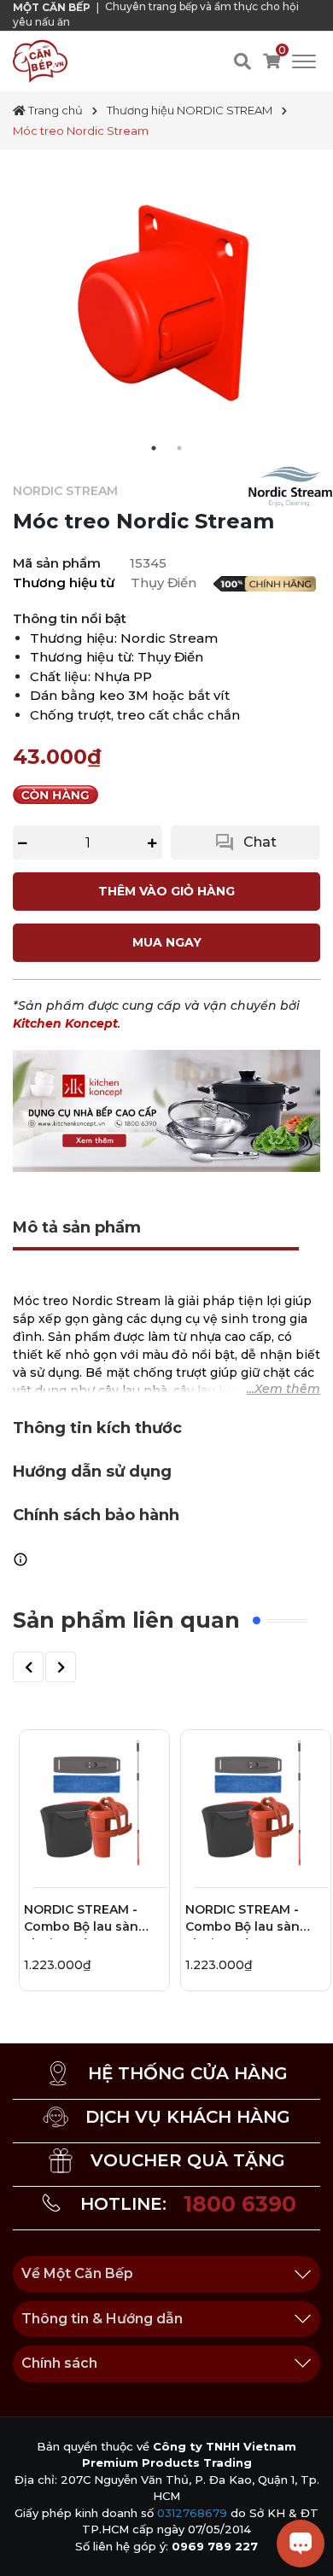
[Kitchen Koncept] (166, 1110)
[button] (28, 1667)
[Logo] (40, 61)
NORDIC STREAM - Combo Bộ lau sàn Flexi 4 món (81, 1920)
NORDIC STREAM (65, 491)
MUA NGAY (167, 942)
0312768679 (192, 2513)
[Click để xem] (166, 303)
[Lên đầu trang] (30, 2546)
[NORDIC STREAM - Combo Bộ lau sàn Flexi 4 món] (94, 1805)
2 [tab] (179, 448)
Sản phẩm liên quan (126, 1620)
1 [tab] (154, 448)
